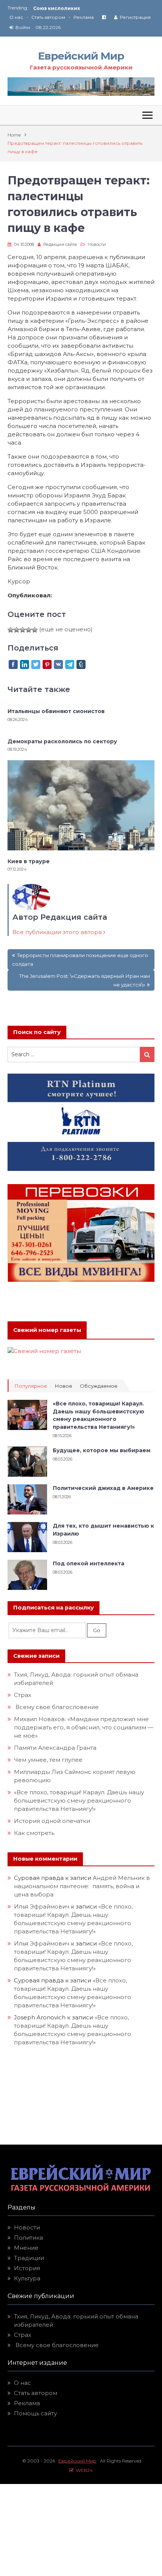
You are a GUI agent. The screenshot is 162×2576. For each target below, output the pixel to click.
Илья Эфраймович (42, 1906)
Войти (23, 27)
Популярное (31, 1386)
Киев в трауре (29, 861)
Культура (27, 2278)
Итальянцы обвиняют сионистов (56, 711)
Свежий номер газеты (47, 1330)
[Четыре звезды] (29, 630)
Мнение (26, 2248)
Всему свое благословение (56, 1707)
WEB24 (83, 2470)
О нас (16, 17)
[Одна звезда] (11, 630)
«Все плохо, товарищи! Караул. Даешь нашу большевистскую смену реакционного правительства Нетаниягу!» (79, 1800)
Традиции (29, 2258)
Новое (63, 1386)
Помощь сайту (35, 2413)
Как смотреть (35, 1833)
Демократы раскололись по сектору (62, 741)
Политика (28, 2238)
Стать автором (48, 17)
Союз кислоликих (57, 8)
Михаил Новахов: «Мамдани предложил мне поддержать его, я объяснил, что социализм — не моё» (84, 1727)
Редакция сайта (60, 244)
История (27, 2268)
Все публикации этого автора (58, 932)
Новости (97, 244)
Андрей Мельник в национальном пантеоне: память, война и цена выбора (82, 1886)
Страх (23, 1695)
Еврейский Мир (81, 56)
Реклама (84, 17)
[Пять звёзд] (35, 630)
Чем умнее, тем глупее (48, 1760)
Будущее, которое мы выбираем (102, 1450)
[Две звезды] (17, 630)
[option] (94, 8)
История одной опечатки (52, 1821)
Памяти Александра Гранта (55, 1748)
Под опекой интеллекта (89, 1563)
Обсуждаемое (99, 1386)
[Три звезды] (23, 630)
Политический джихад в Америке (103, 1488)
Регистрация (135, 17)
